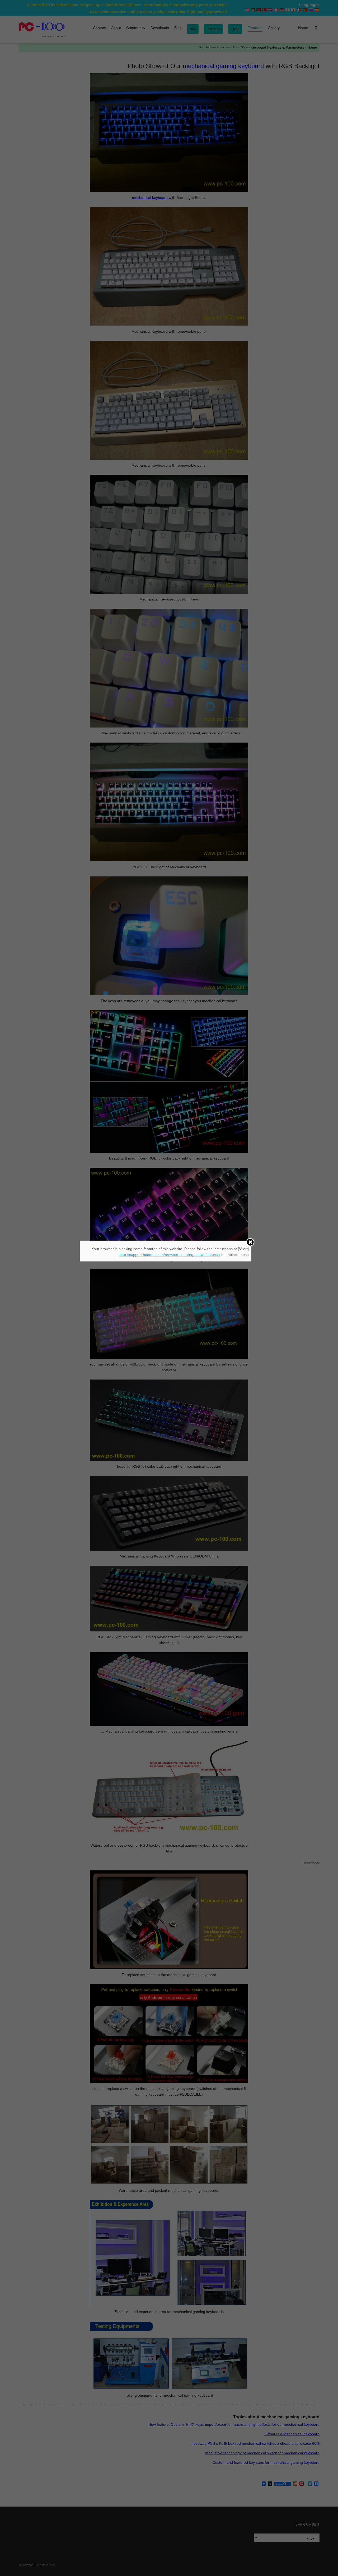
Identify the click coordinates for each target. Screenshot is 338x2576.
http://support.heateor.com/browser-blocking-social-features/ (170, 1255)
